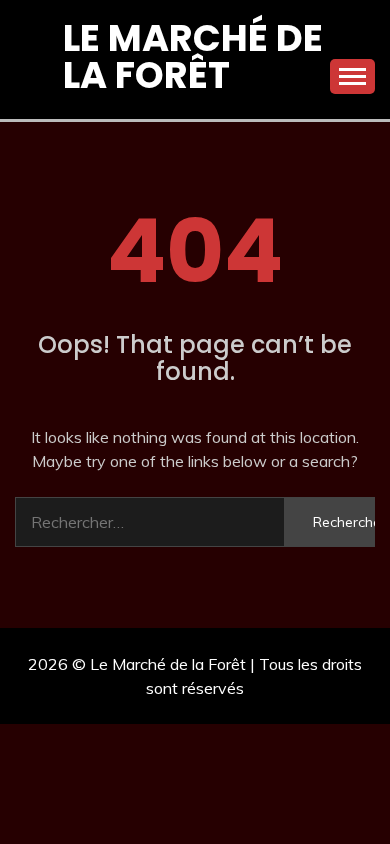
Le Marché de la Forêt (193, 56)
